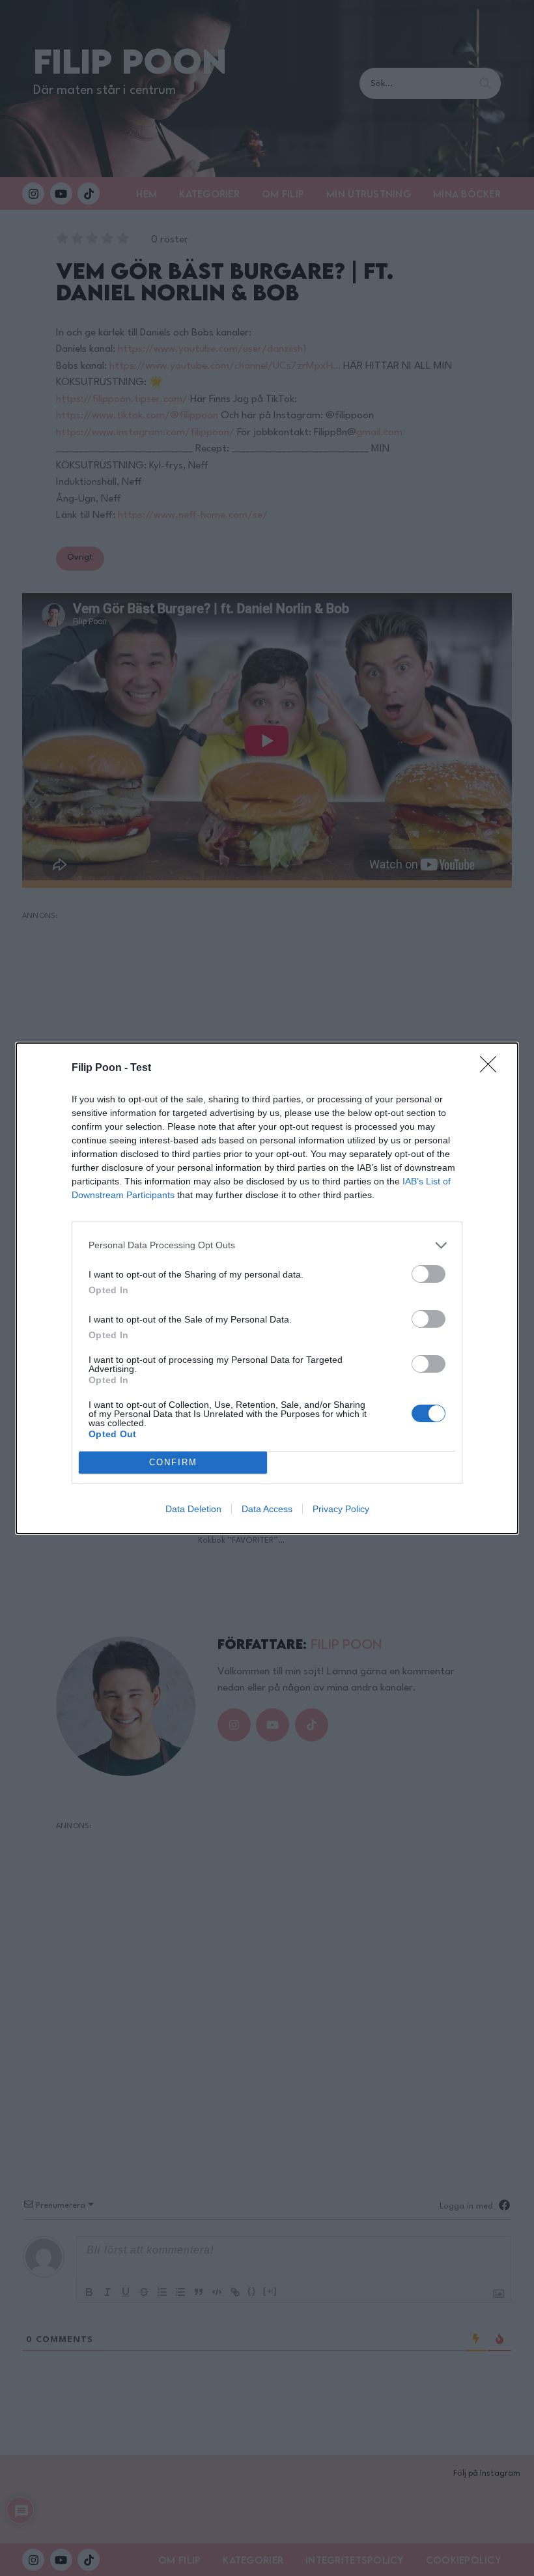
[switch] (429, 1274)
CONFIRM (173, 1462)
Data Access (267, 1509)
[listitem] (267, 1245)
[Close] (492, 1068)
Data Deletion (193, 1509)
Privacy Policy (341, 1509)
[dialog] (267, 1288)
